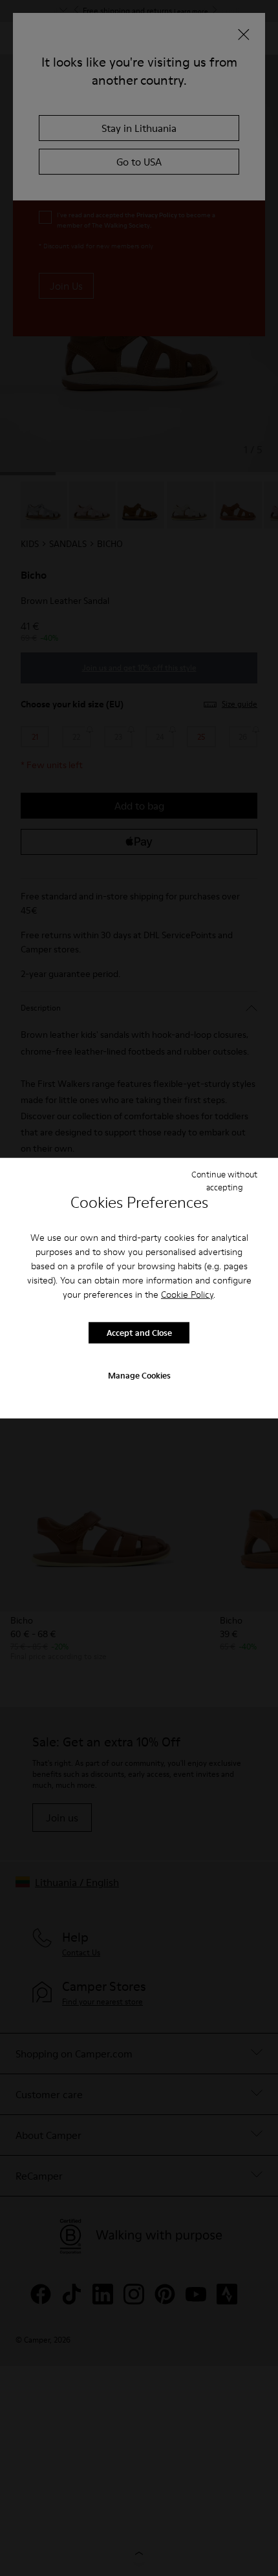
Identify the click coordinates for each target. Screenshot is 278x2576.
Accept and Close (139, 1333)
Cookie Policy (187, 1294)
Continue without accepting (224, 1181)
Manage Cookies (139, 1375)
